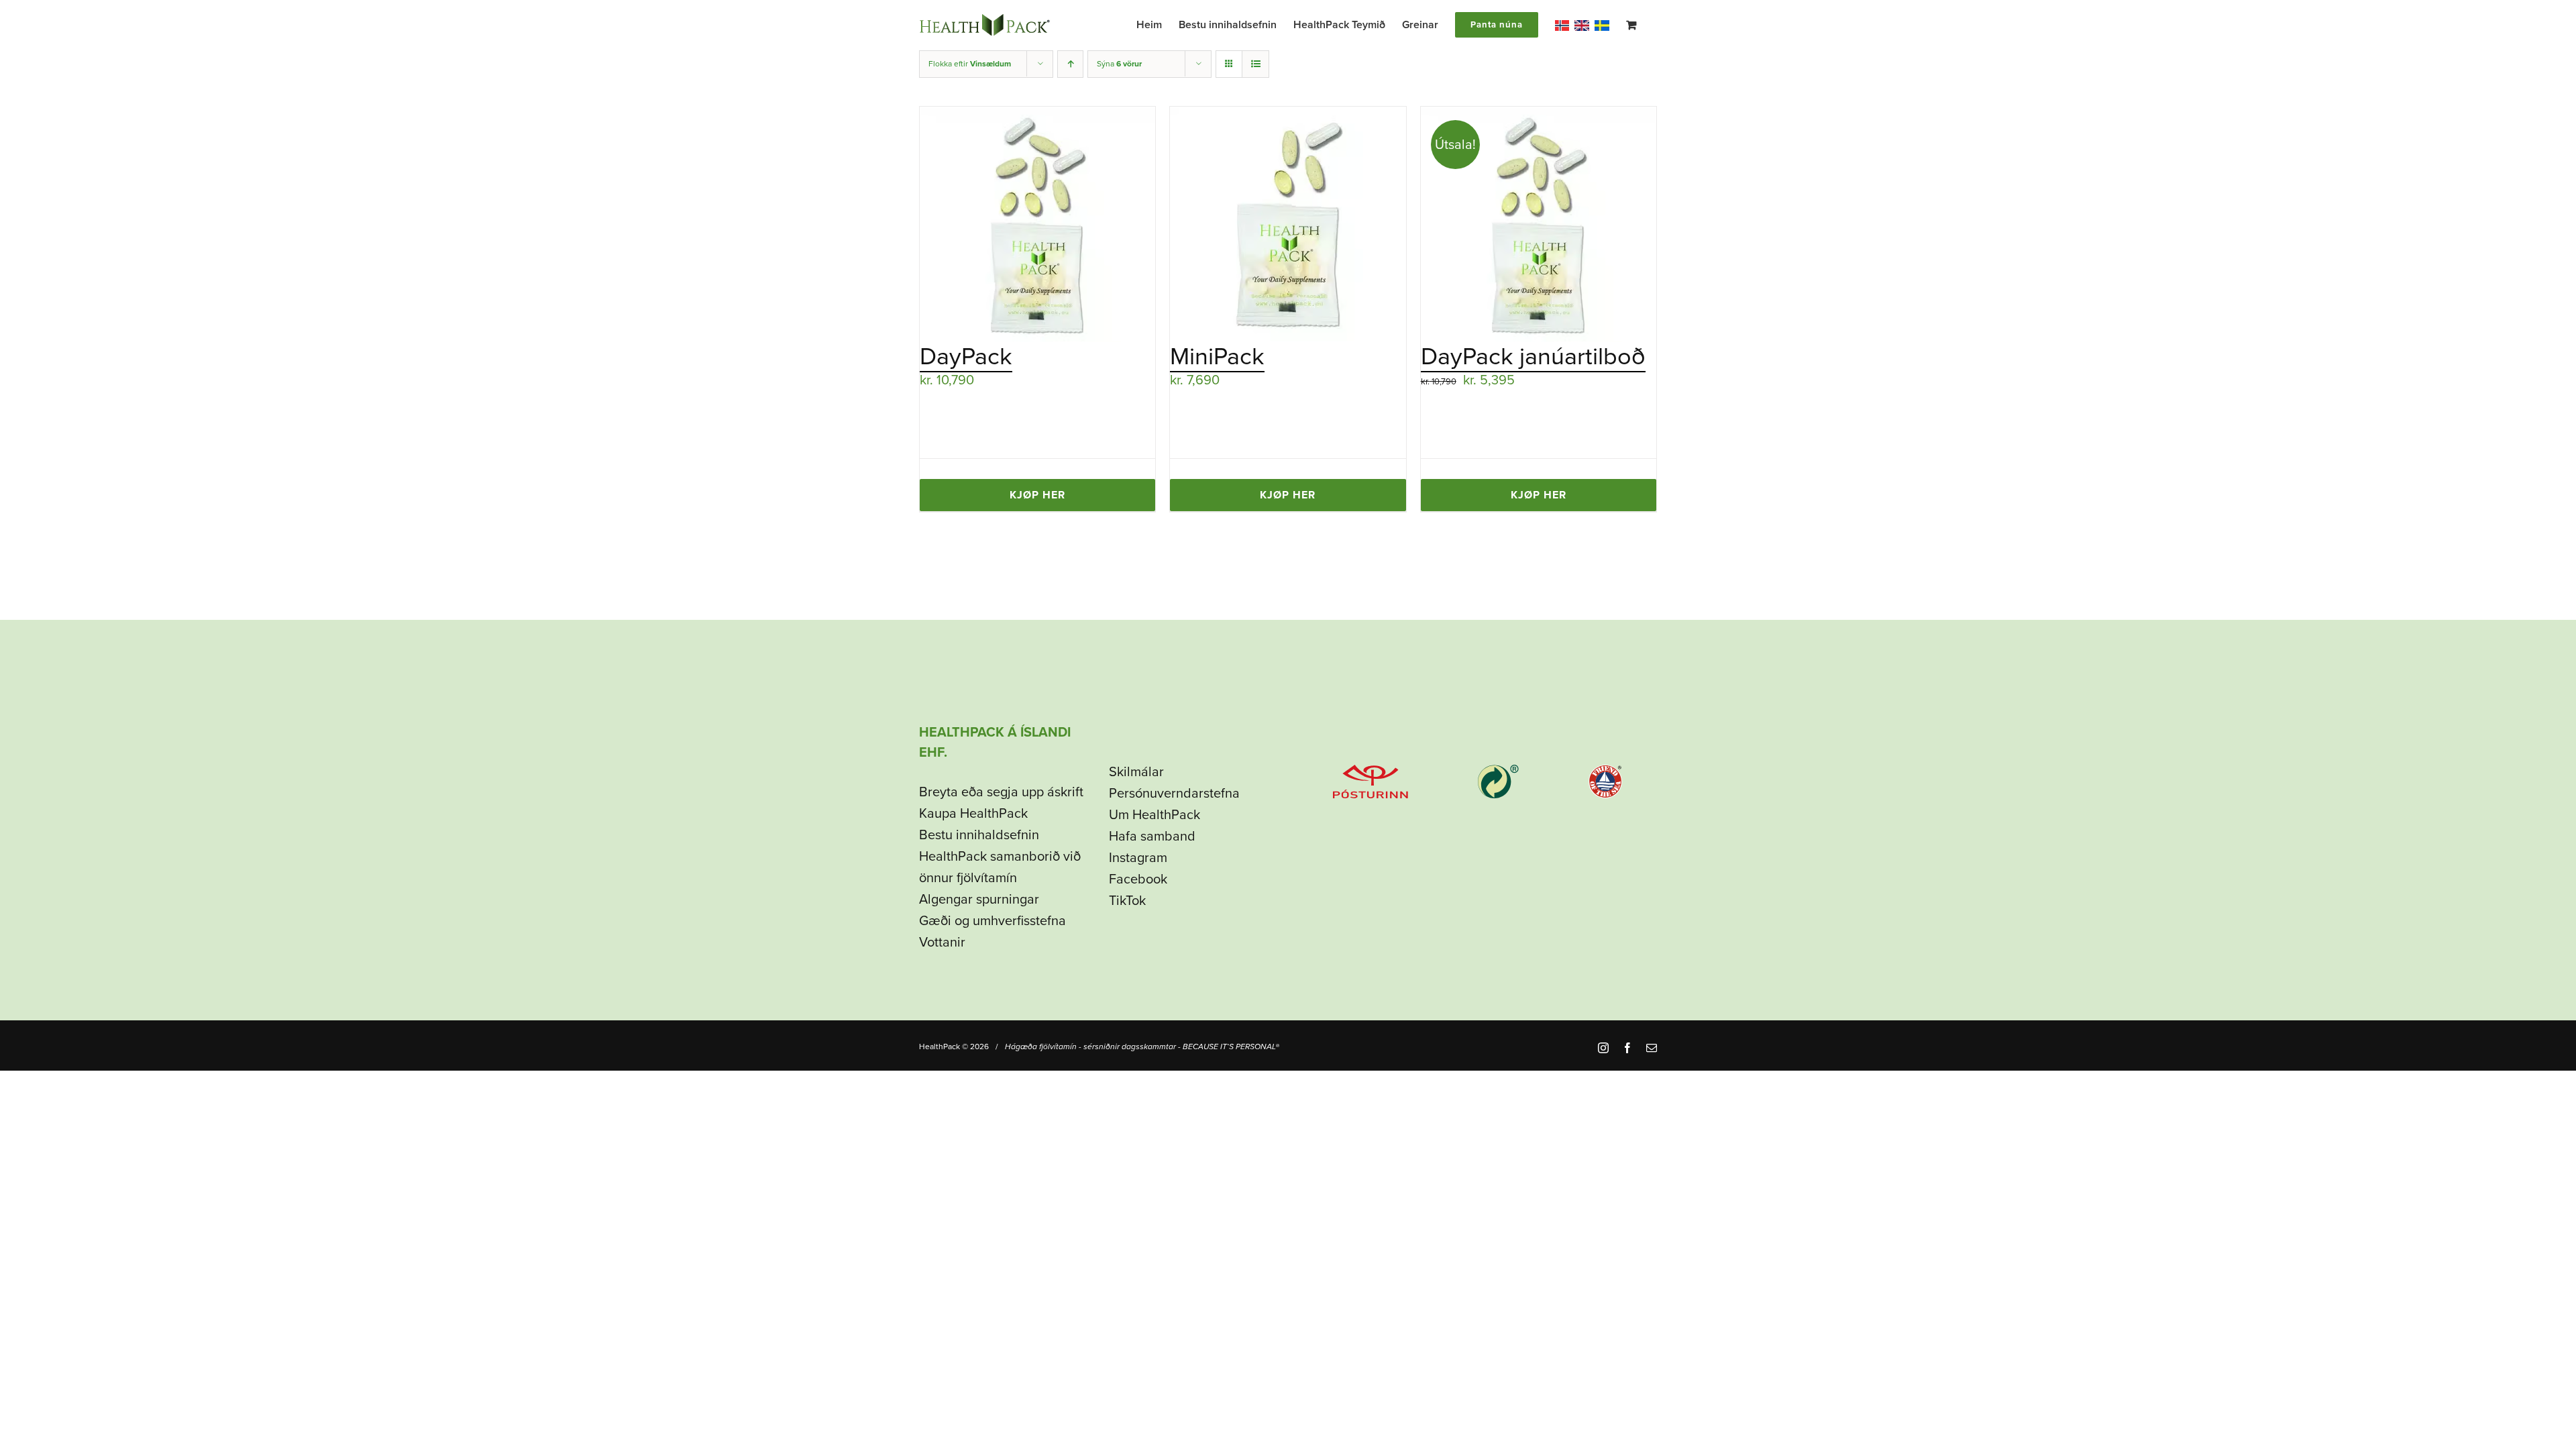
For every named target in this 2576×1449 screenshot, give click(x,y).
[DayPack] (1037, 224)
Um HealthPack (1155, 815)
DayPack (966, 357)
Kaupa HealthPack (973, 814)
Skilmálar (1136, 772)
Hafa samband (1152, 837)
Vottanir (942, 943)
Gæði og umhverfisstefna (992, 921)
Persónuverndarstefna (1174, 794)
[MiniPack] (1288, 224)
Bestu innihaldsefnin (979, 835)
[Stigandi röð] (1070, 64)
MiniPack (1217, 357)
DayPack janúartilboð (1533, 357)
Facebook (1138, 879)
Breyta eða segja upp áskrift (1001, 792)
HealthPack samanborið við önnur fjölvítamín (1000, 867)
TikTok (1127, 901)
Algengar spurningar (979, 900)
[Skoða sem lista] (1255, 64)
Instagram (1138, 858)
